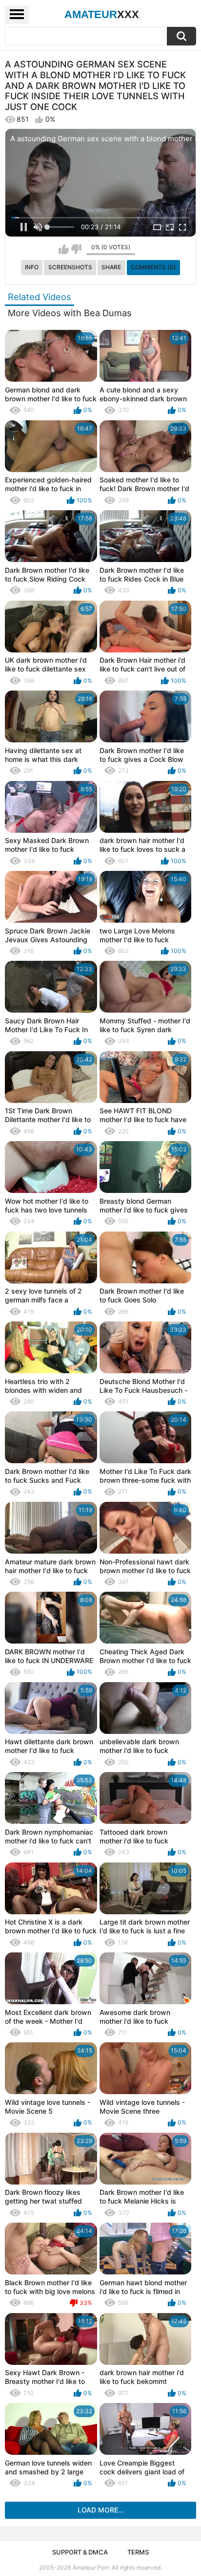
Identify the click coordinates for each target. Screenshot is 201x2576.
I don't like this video (76, 249)
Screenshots (70, 267)
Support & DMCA (80, 2552)
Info (32, 267)
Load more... (101, 2510)
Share (111, 267)
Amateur (102, 14)
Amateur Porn (91, 2567)
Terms (138, 2552)
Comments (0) (153, 267)
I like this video (64, 249)
